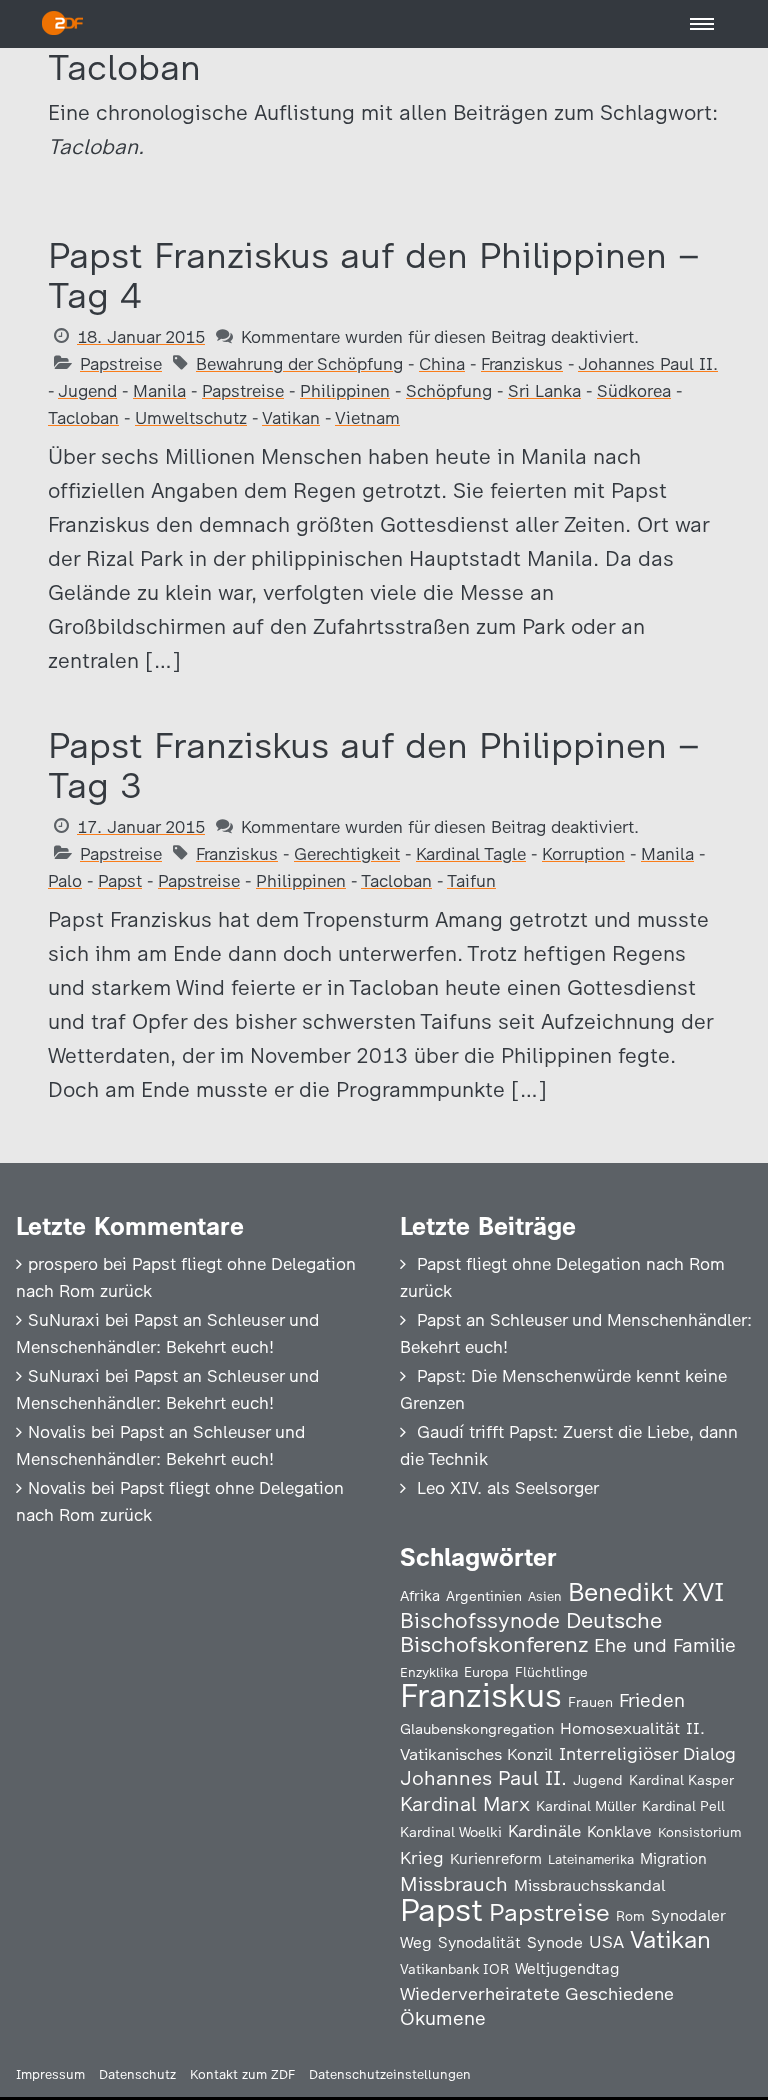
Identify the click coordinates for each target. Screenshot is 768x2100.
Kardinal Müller (586, 1806)
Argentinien (484, 1596)
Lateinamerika (591, 1859)
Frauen (590, 1702)
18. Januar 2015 (141, 337)
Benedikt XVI (646, 1592)
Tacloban (83, 418)
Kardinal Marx (465, 1804)
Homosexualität (620, 1728)
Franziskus (522, 364)
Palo (65, 881)
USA (606, 1941)
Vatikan (291, 418)
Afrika (420, 1596)
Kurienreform (496, 1859)
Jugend (87, 391)
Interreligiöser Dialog (647, 1753)
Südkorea (634, 391)
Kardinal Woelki (451, 1832)
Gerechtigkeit (347, 854)
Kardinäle (544, 1831)
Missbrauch (454, 1884)
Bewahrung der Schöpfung (299, 364)
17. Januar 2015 (141, 827)
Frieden (652, 1700)
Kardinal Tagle (471, 854)
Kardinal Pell (683, 1806)
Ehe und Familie (665, 1645)
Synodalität (479, 1942)
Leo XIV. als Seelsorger (508, 1488)
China (442, 364)
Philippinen (345, 391)
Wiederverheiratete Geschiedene (537, 1993)
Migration (673, 1859)
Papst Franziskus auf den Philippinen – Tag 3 (374, 765)
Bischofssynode (480, 1620)
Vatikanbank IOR (454, 1969)
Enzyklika (429, 1672)
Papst (120, 881)
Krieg (422, 1858)
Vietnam (367, 418)
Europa (486, 1672)
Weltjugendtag (567, 1968)
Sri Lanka (544, 391)
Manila (159, 391)
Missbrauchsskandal (590, 1885)
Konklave (619, 1831)
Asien (545, 1596)
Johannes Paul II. (648, 364)
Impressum (50, 2074)
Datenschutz (137, 2074)
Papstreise (121, 364)
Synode (555, 1942)
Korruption (583, 854)
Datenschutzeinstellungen (390, 2074)
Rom (630, 1916)
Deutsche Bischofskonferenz (531, 1632)
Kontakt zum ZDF (242, 2074)
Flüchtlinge (551, 1672)
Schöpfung (449, 391)
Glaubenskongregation (477, 1729)
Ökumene (443, 2018)
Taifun (471, 881)
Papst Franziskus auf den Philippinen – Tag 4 (374, 275)
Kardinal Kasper (681, 1780)
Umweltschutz (191, 418)
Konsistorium (700, 1832)
